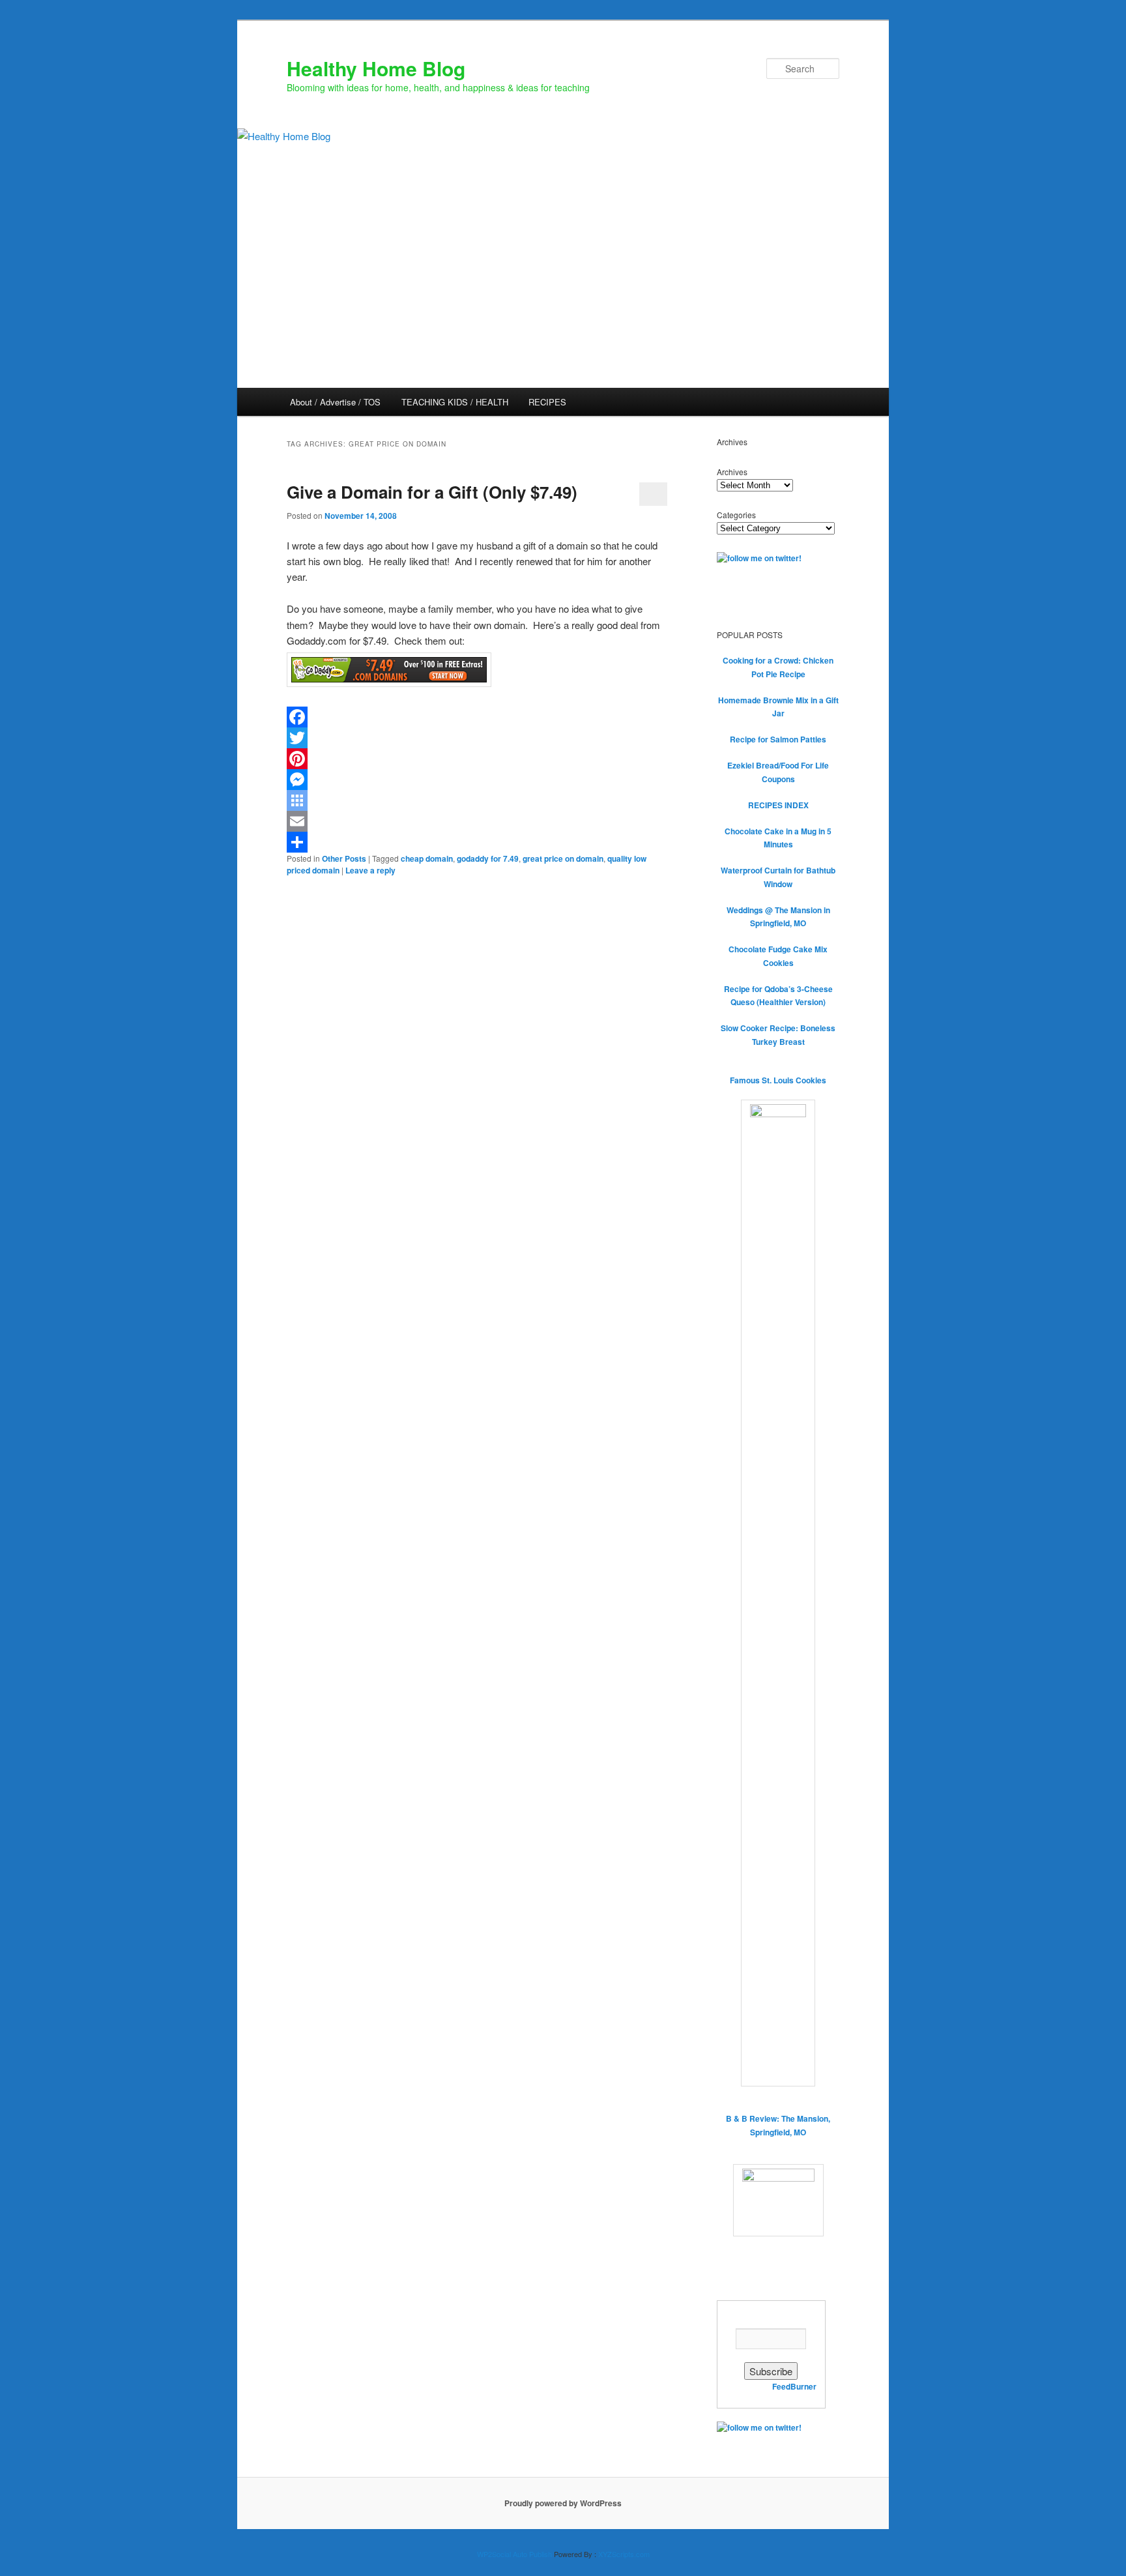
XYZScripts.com (624, 2554)
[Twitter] (477, 738)
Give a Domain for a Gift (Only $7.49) (432, 492)
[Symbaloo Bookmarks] (477, 800)
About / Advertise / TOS (335, 402)
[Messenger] (477, 780)
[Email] (477, 821)
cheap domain (427, 858)
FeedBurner (794, 2386)
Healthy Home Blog (376, 68)
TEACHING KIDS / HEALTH (455, 402)
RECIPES (547, 402)
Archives (732, 472)
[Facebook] (477, 717)
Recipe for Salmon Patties (778, 739)
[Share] (477, 842)
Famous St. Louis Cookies (778, 1080)
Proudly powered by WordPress (563, 2503)
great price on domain (563, 858)
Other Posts (344, 858)
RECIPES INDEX (778, 805)
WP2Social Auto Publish (514, 2554)
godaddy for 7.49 (488, 858)
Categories (736, 515)
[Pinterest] (477, 759)
